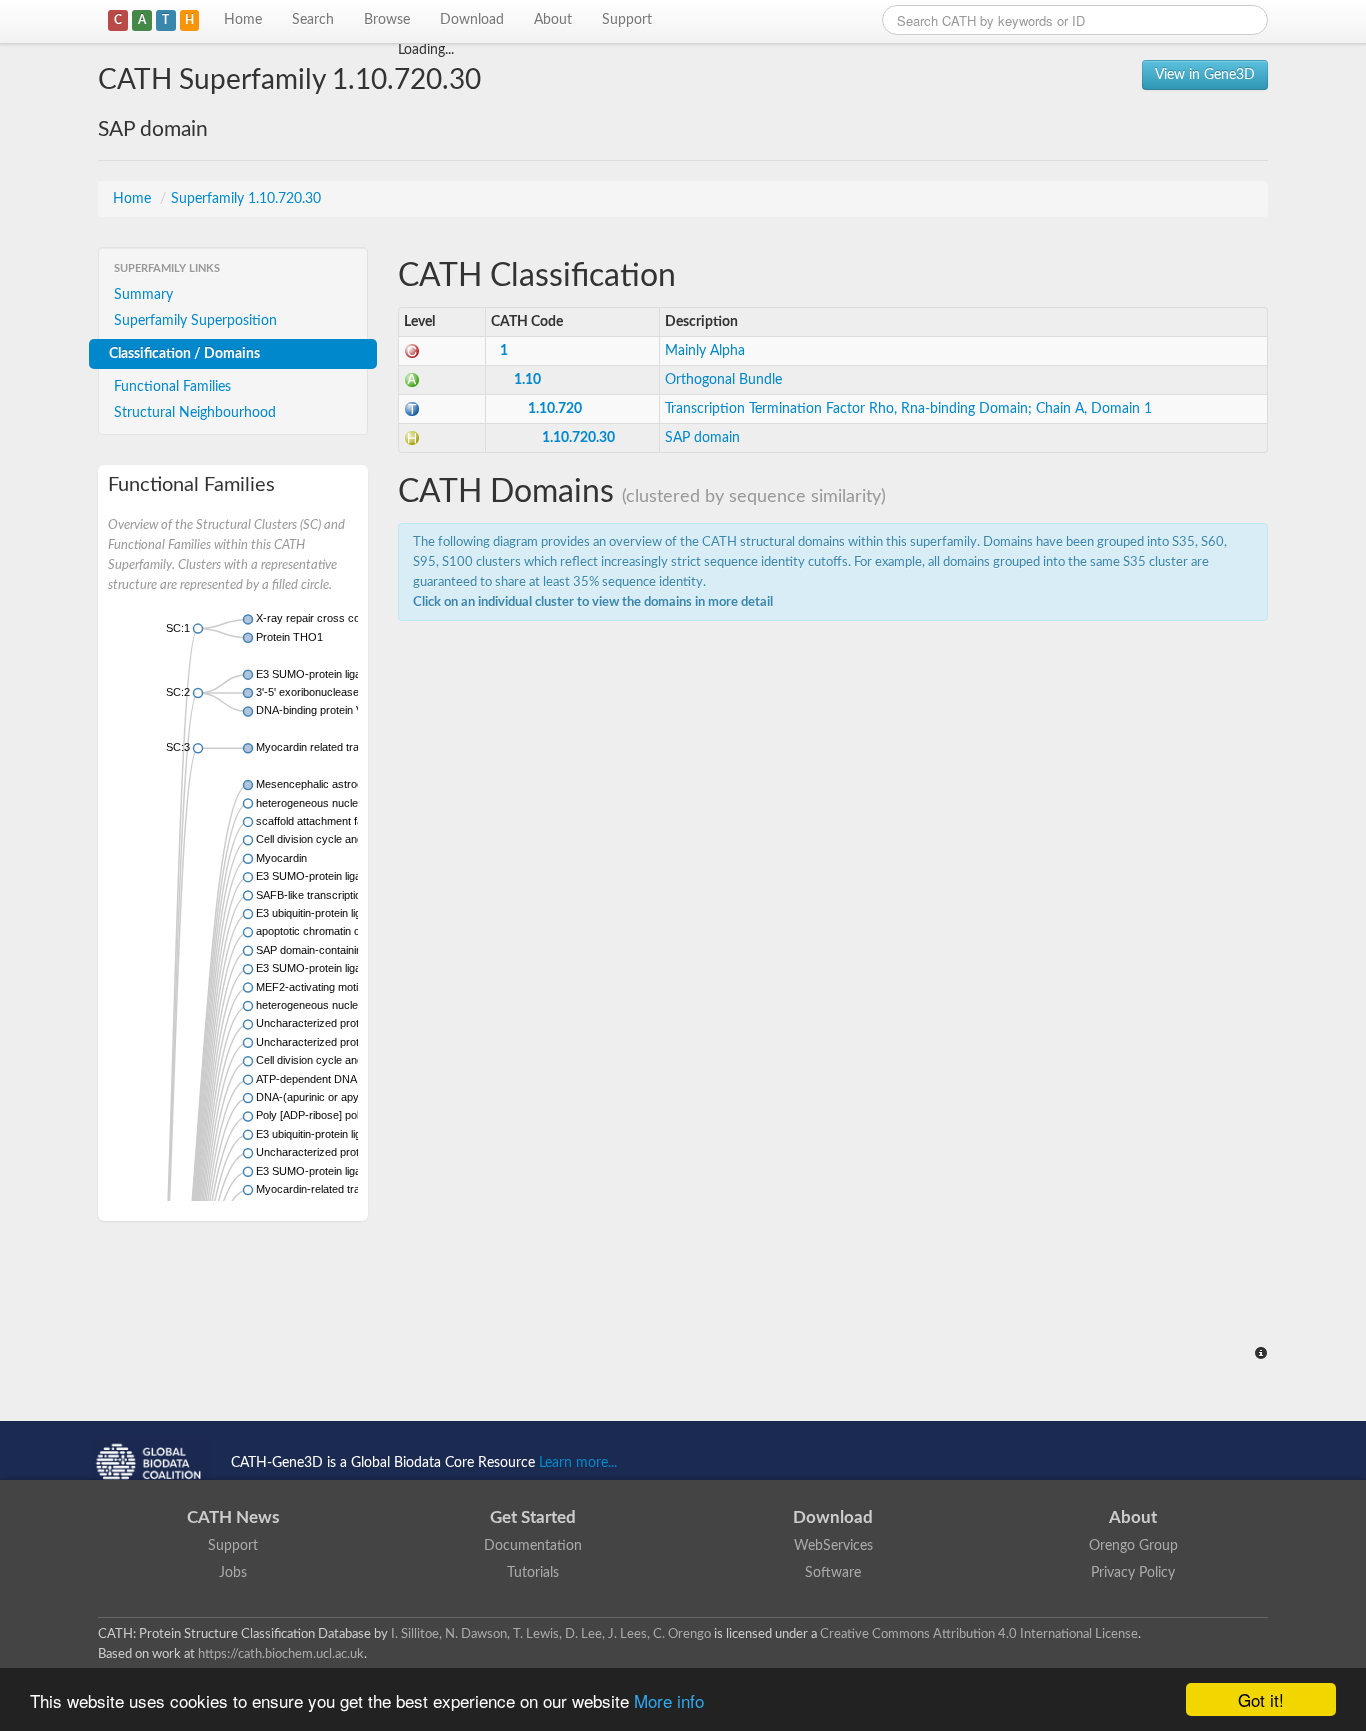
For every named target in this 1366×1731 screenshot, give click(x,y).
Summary (143, 295)
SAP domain (702, 438)
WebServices (833, 1546)
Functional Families (172, 387)
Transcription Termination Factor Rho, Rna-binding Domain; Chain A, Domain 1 (908, 409)
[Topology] (412, 409)
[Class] (412, 351)
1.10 (527, 380)
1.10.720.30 (578, 438)
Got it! (1261, 1699)
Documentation (533, 1546)
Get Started (533, 1517)
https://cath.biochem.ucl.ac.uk (281, 1654)
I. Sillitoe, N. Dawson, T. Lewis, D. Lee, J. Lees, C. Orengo (551, 1634)
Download (472, 20)
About (553, 20)
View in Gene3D (1205, 75)
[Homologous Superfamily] (412, 438)
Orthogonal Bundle (723, 380)
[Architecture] (412, 380)
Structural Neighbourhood (195, 413)
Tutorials (533, 1573)
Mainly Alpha (705, 351)
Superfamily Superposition (195, 321)
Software (833, 1573)
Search (313, 20)
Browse (387, 20)
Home (243, 20)
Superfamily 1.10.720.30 (246, 199)
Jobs (233, 1573)
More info (669, 1700)
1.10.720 (555, 409)
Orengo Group (1133, 1546)
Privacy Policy (1133, 1573)
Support (627, 20)
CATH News (233, 1517)
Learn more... (578, 1463)
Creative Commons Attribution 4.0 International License (979, 1634)
